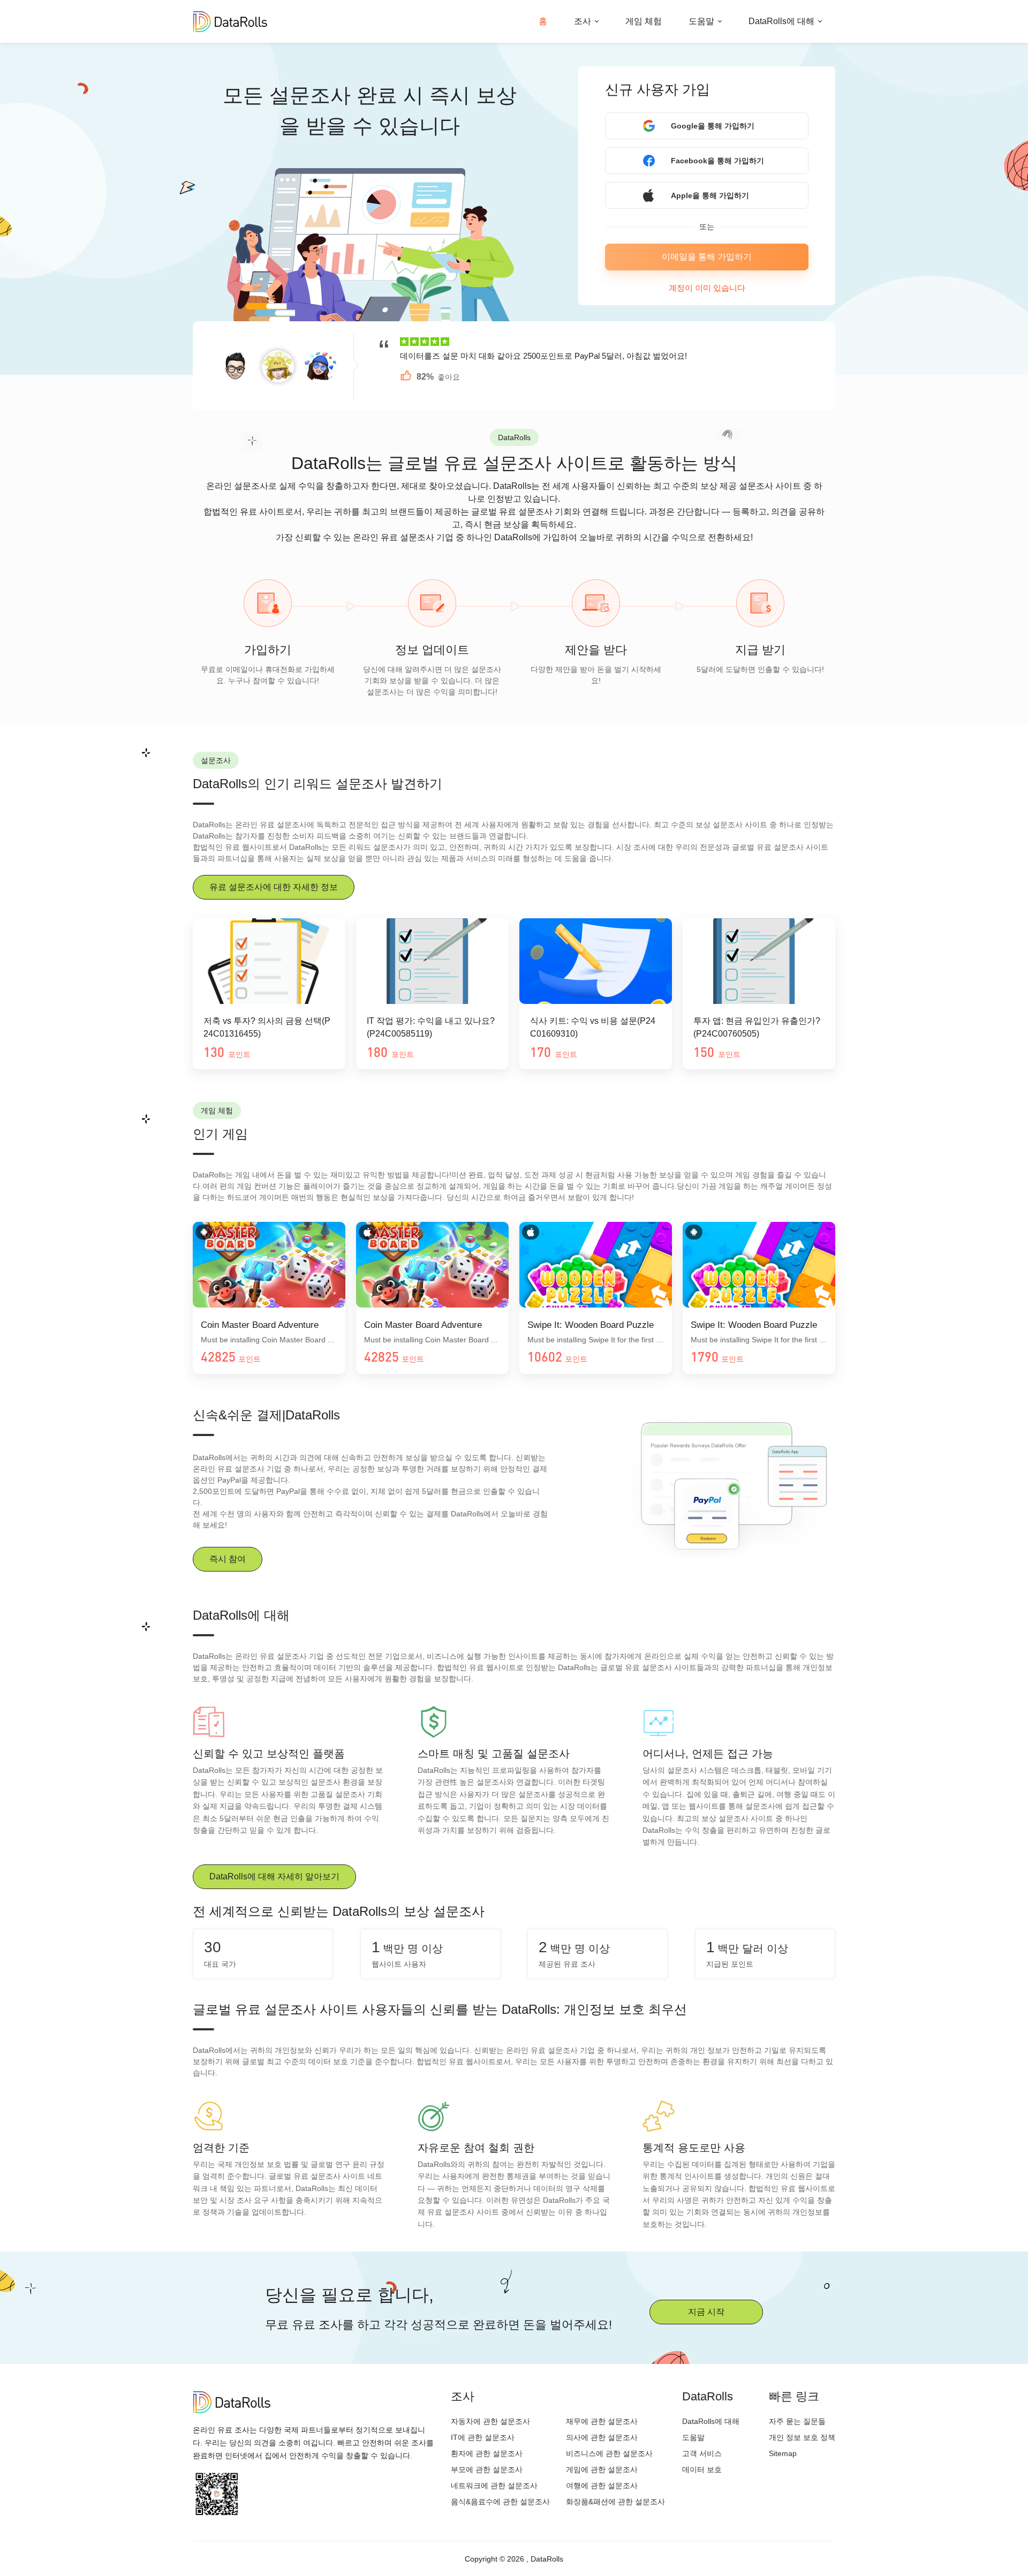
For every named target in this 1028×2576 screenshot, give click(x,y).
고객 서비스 (702, 2453)
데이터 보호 (702, 2469)
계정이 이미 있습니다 (707, 288)
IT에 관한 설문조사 (483, 2437)
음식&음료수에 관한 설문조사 (500, 2502)
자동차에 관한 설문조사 (490, 2421)
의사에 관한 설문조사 (602, 2437)
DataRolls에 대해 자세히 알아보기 (274, 1876)
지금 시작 (706, 2312)
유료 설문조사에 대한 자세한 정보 (274, 887)
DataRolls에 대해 (781, 21)
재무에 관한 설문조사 (602, 2421)
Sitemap (783, 2453)
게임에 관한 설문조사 (602, 2469)
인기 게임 (220, 1134)
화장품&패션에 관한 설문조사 (615, 2502)
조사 (583, 21)
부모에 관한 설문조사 (487, 2469)
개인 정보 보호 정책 (802, 2437)
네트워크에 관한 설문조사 (494, 2486)
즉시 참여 (228, 1559)
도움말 (701, 21)
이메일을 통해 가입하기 (707, 257)
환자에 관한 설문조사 (487, 2453)
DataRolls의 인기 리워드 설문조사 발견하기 (318, 784)
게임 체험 (644, 21)
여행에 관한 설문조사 (602, 2486)
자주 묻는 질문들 (797, 2421)
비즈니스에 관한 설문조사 (609, 2453)
